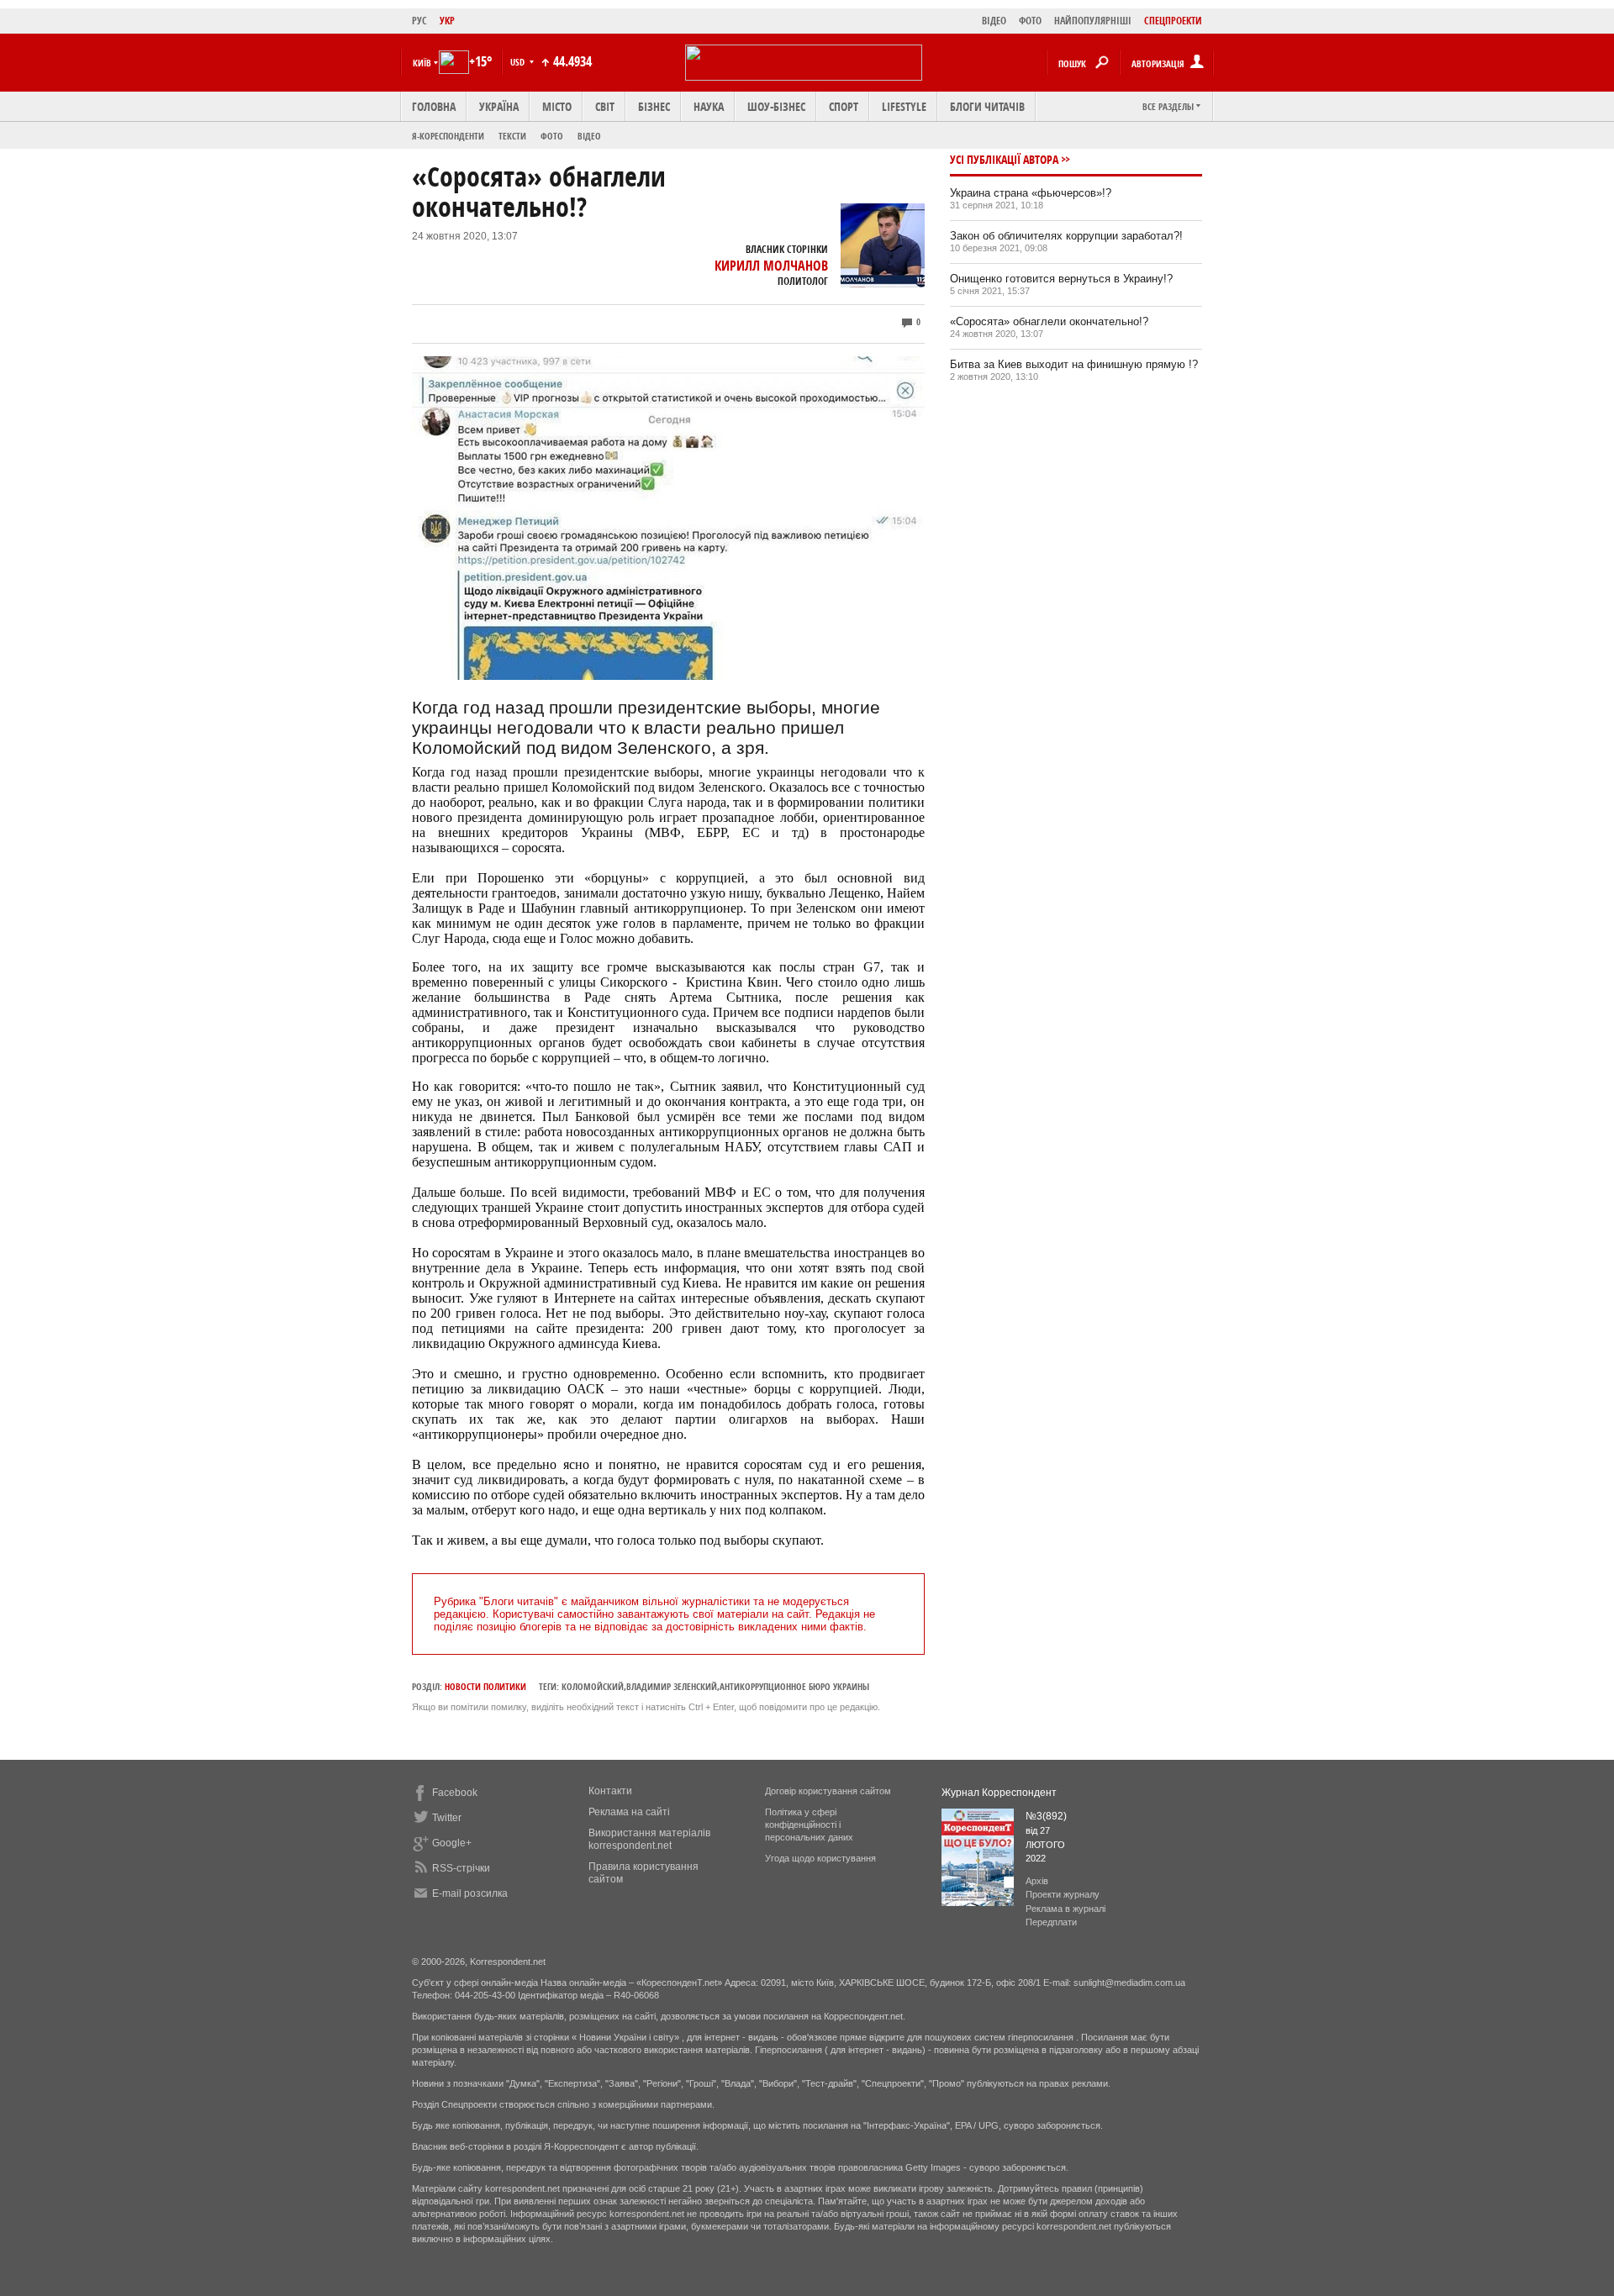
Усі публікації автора (1004, 159)
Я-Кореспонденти (448, 136)
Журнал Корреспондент (999, 1793)
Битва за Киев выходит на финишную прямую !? (1074, 364)
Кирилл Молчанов (771, 266)
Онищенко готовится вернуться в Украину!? (1061, 279)
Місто (557, 106)
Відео (589, 136)
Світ (605, 106)
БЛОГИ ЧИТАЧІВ (987, 106)
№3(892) (1046, 1816)
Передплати (1051, 1922)
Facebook (455, 1793)
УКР (447, 21)
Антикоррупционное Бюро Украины (794, 1686)
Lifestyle (904, 106)
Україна (499, 106)
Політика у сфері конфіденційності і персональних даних (809, 1825)
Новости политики (485, 1686)
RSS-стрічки (461, 1868)
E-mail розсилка (470, 1893)
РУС (419, 21)
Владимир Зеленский (672, 1686)
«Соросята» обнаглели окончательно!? (1049, 321)
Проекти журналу (1063, 1894)
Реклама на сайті (629, 1812)
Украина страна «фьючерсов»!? (1031, 193)
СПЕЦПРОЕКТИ (1173, 21)
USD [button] (519, 62)
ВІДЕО (994, 21)
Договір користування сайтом (828, 1791)
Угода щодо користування (820, 1858)
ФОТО (1030, 21)
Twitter (447, 1818)
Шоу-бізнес (776, 106)
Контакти (610, 1791)
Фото (552, 136)
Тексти (512, 136)
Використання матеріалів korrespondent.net (649, 1839)
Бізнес (654, 106)
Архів (1037, 1881)
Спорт (844, 106)
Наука (709, 106)
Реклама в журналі (1065, 1909)
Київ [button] (422, 63)
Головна (434, 106)
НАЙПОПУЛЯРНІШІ (1093, 21)
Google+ (452, 1843)
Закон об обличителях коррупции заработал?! (1066, 236)
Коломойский (593, 1686)
